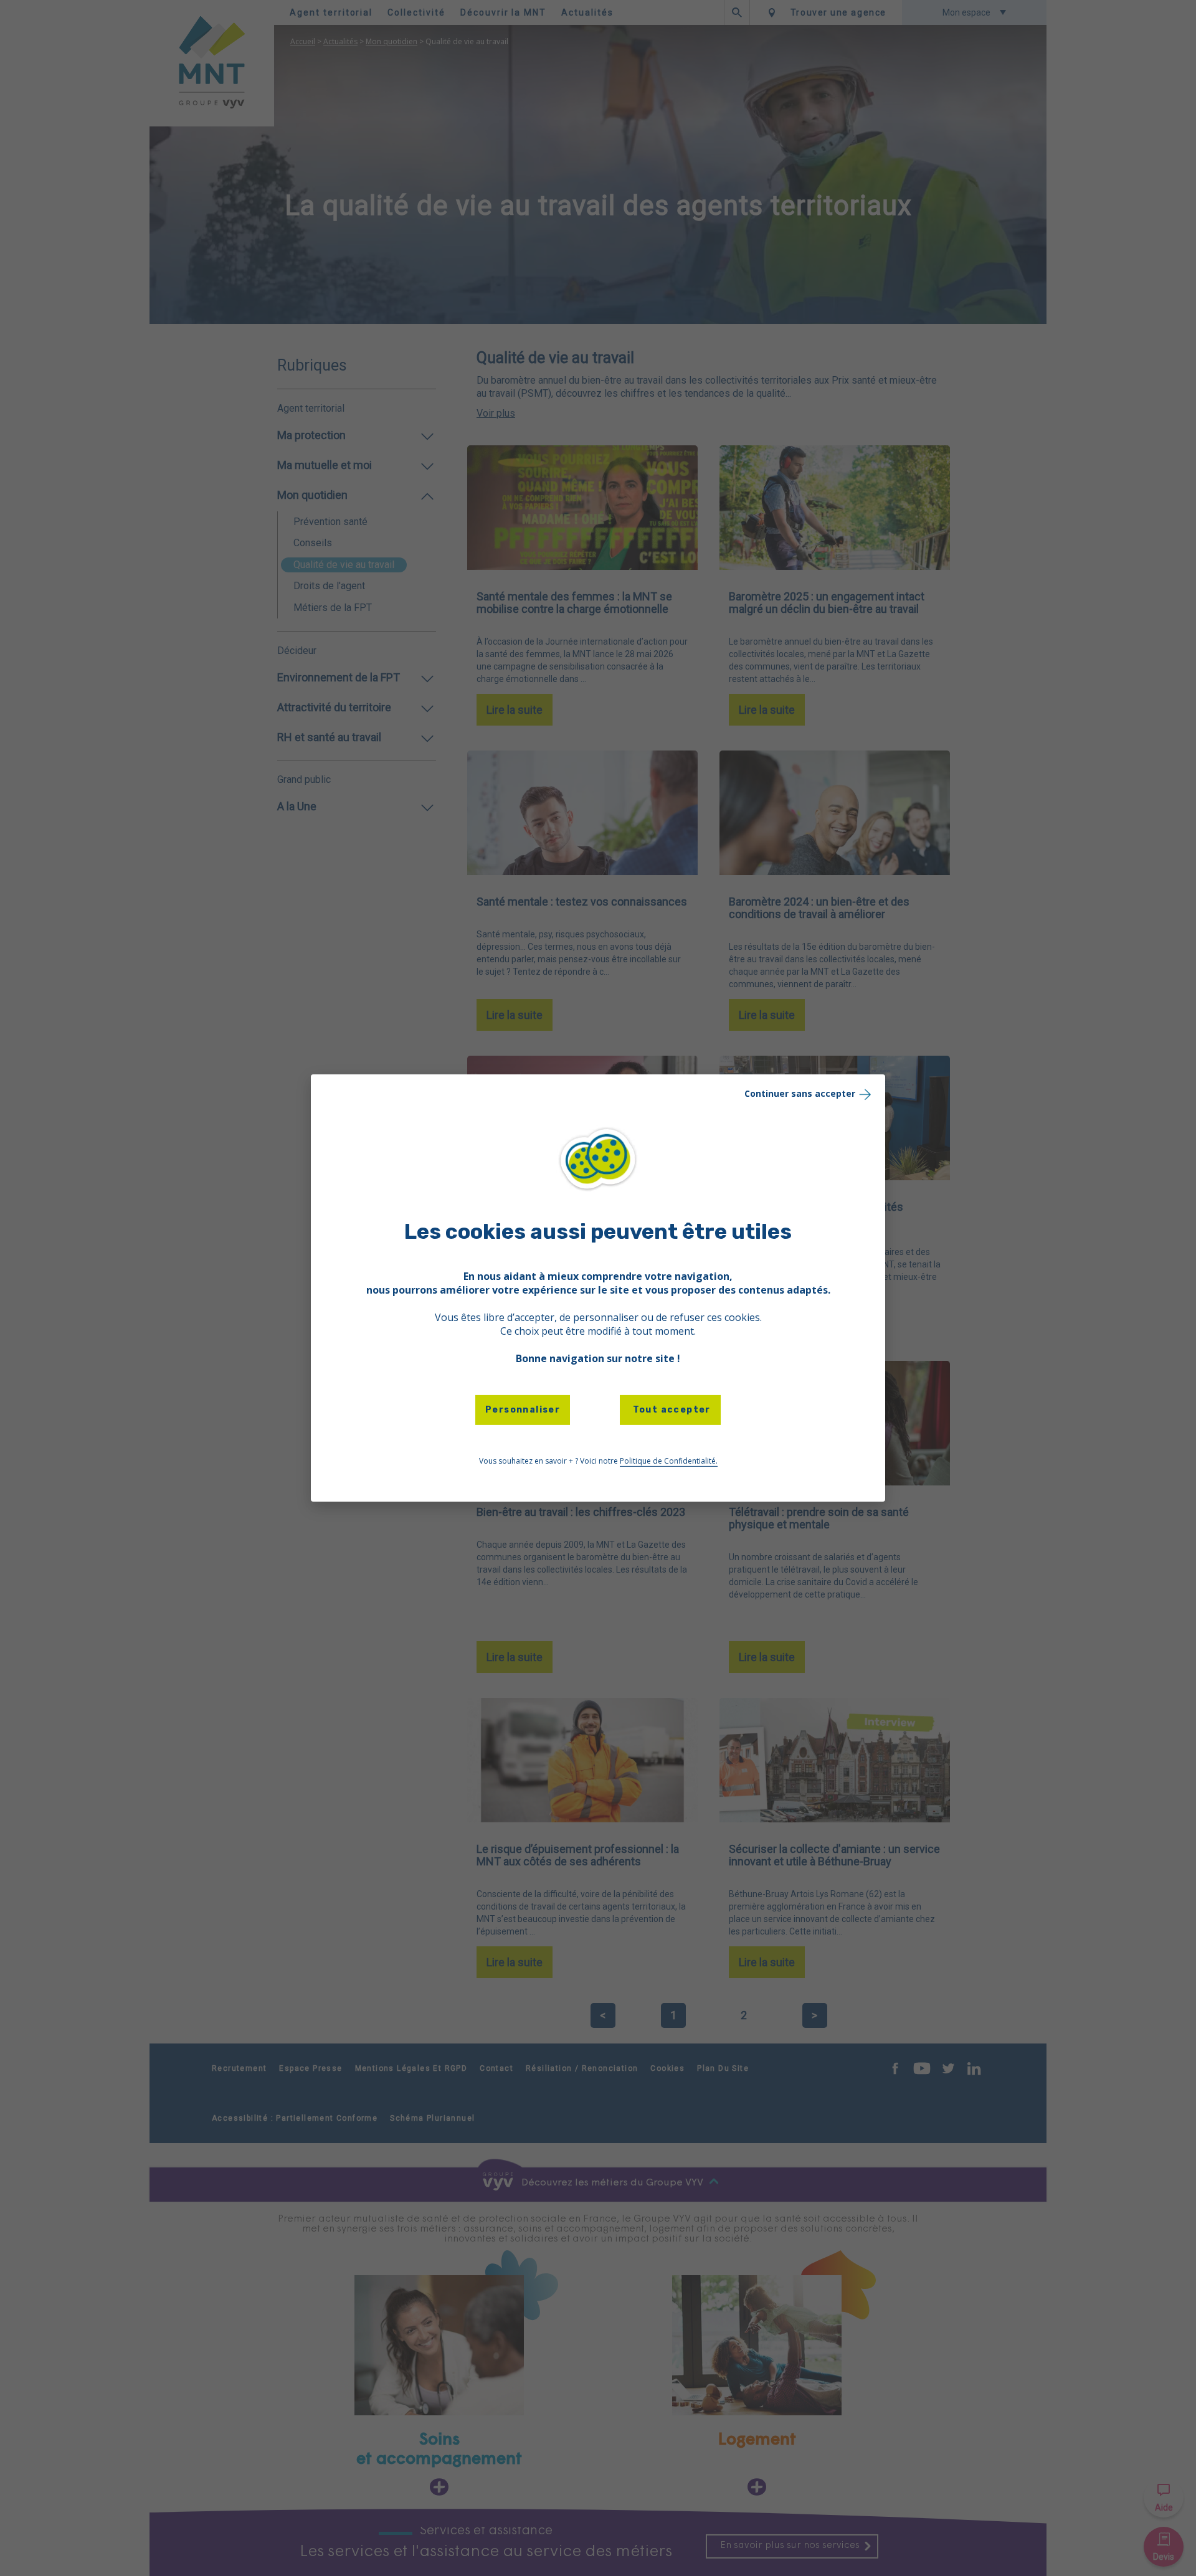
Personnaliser (523, 1410)
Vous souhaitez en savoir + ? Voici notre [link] (598, 1461)
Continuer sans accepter (800, 1093)
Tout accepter (670, 1410)
